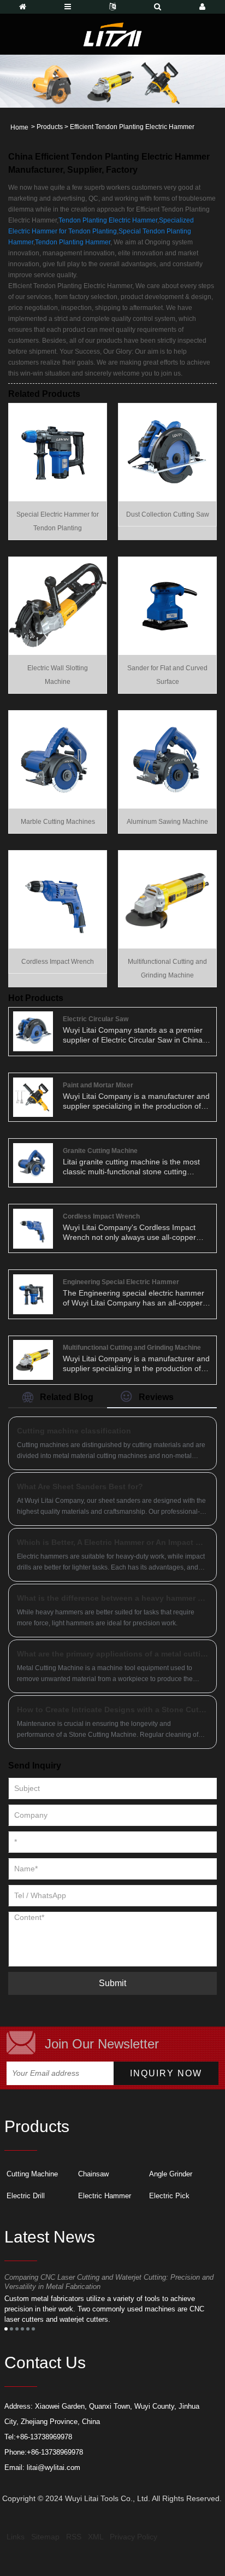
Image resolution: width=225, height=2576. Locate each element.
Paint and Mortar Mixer (98, 1085)
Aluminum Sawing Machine (167, 822)
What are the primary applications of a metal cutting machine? (112, 1654)
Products (50, 127)
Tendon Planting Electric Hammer (108, 220)
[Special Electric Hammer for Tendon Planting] (58, 452)
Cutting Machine (32, 2174)
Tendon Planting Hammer (73, 242)
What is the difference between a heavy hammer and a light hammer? (112, 1598)
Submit (112, 1983)
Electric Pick (169, 2196)
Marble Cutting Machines (58, 822)
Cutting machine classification (74, 1431)
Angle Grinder (171, 2174)
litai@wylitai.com (54, 2467)
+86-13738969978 (44, 2437)
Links (16, 2537)
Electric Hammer (105, 2196)
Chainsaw (93, 2174)
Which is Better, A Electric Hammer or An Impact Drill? (112, 1542)
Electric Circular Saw (96, 1019)
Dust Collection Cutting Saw (168, 514)
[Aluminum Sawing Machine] (167, 759)
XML (96, 2537)
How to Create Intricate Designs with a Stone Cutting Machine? (112, 1709)
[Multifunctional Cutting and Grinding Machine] (167, 899)
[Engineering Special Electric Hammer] (33, 1293)
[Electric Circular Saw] (33, 1031)
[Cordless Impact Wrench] (58, 899)
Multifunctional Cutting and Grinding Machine (132, 1348)
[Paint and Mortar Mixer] (33, 1097)
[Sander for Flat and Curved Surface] (167, 605)
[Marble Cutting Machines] (58, 759)
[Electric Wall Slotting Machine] (58, 605)
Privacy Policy (134, 2537)
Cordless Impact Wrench (58, 962)
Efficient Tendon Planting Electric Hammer (132, 127)
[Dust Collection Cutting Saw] (167, 452)
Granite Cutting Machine (100, 1151)
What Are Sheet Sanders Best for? (80, 1486)
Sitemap (45, 2537)
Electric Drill (26, 2196)
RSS (74, 2537)
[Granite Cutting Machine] (33, 1162)
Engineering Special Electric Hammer (121, 1282)
